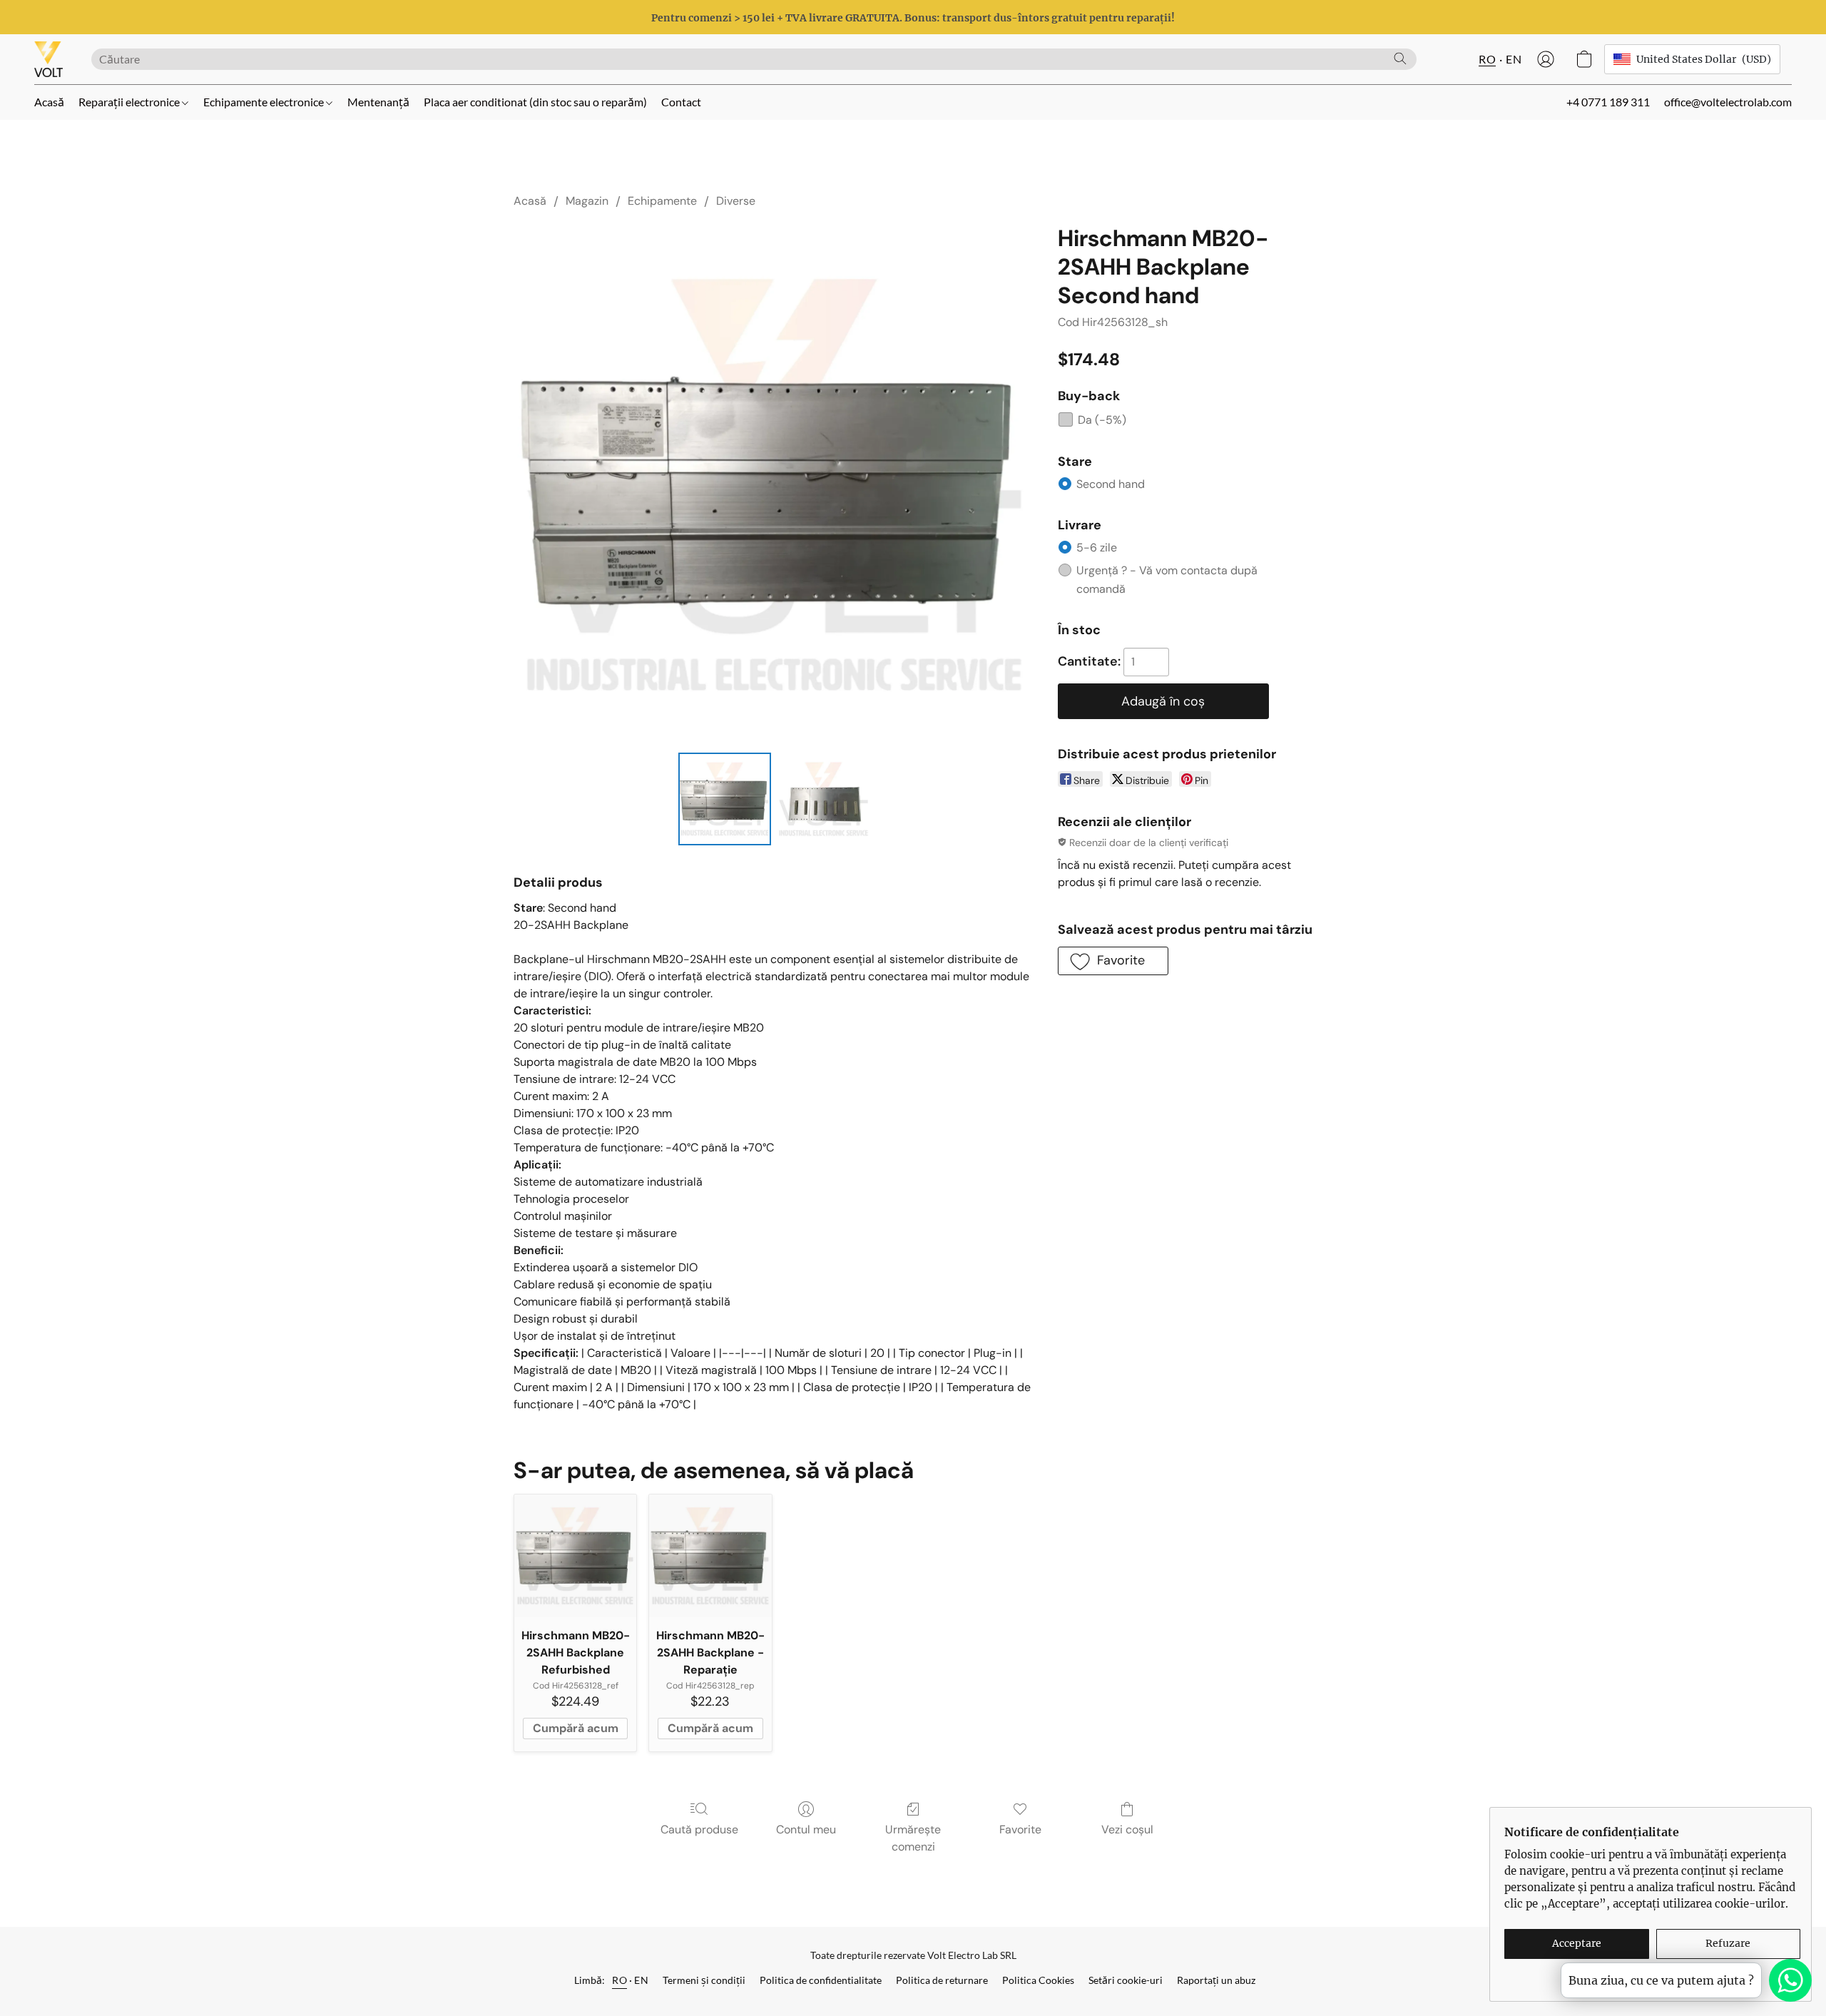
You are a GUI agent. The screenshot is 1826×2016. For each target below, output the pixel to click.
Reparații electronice (130, 102)
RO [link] (619, 1980)
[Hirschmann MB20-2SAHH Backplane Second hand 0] (725, 799)
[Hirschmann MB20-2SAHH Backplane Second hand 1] (823, 799)
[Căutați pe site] (1400, 58)
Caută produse (699, 1829)
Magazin (587, 201)
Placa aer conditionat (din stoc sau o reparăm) (535, 102)
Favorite (1020, 1829)
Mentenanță (378, 102)
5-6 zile (1097, 548)
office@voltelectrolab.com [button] (1728, 102)
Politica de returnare (942, 1980)
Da (1102, 420)
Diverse (736, 201)
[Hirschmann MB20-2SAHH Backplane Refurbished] (575, 1556)
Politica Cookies (1038, 1980)
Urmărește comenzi (913, 1838)
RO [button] (1487, 59)
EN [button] (1514, 59)
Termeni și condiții (704, 1980)
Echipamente (662, 201)
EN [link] (641, 1980)
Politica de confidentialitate (821, 1980)
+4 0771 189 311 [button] (1608, 102)
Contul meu (806, 1829)
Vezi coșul (1127, 1829)
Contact (681, 102)
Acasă (49, 102)
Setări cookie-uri (1126, 1980)
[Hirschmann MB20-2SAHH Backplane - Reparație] (710, 1556)
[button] (49, 59)
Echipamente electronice (265, 102)
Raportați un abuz (1216, 1980)
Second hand (1111, 484)
